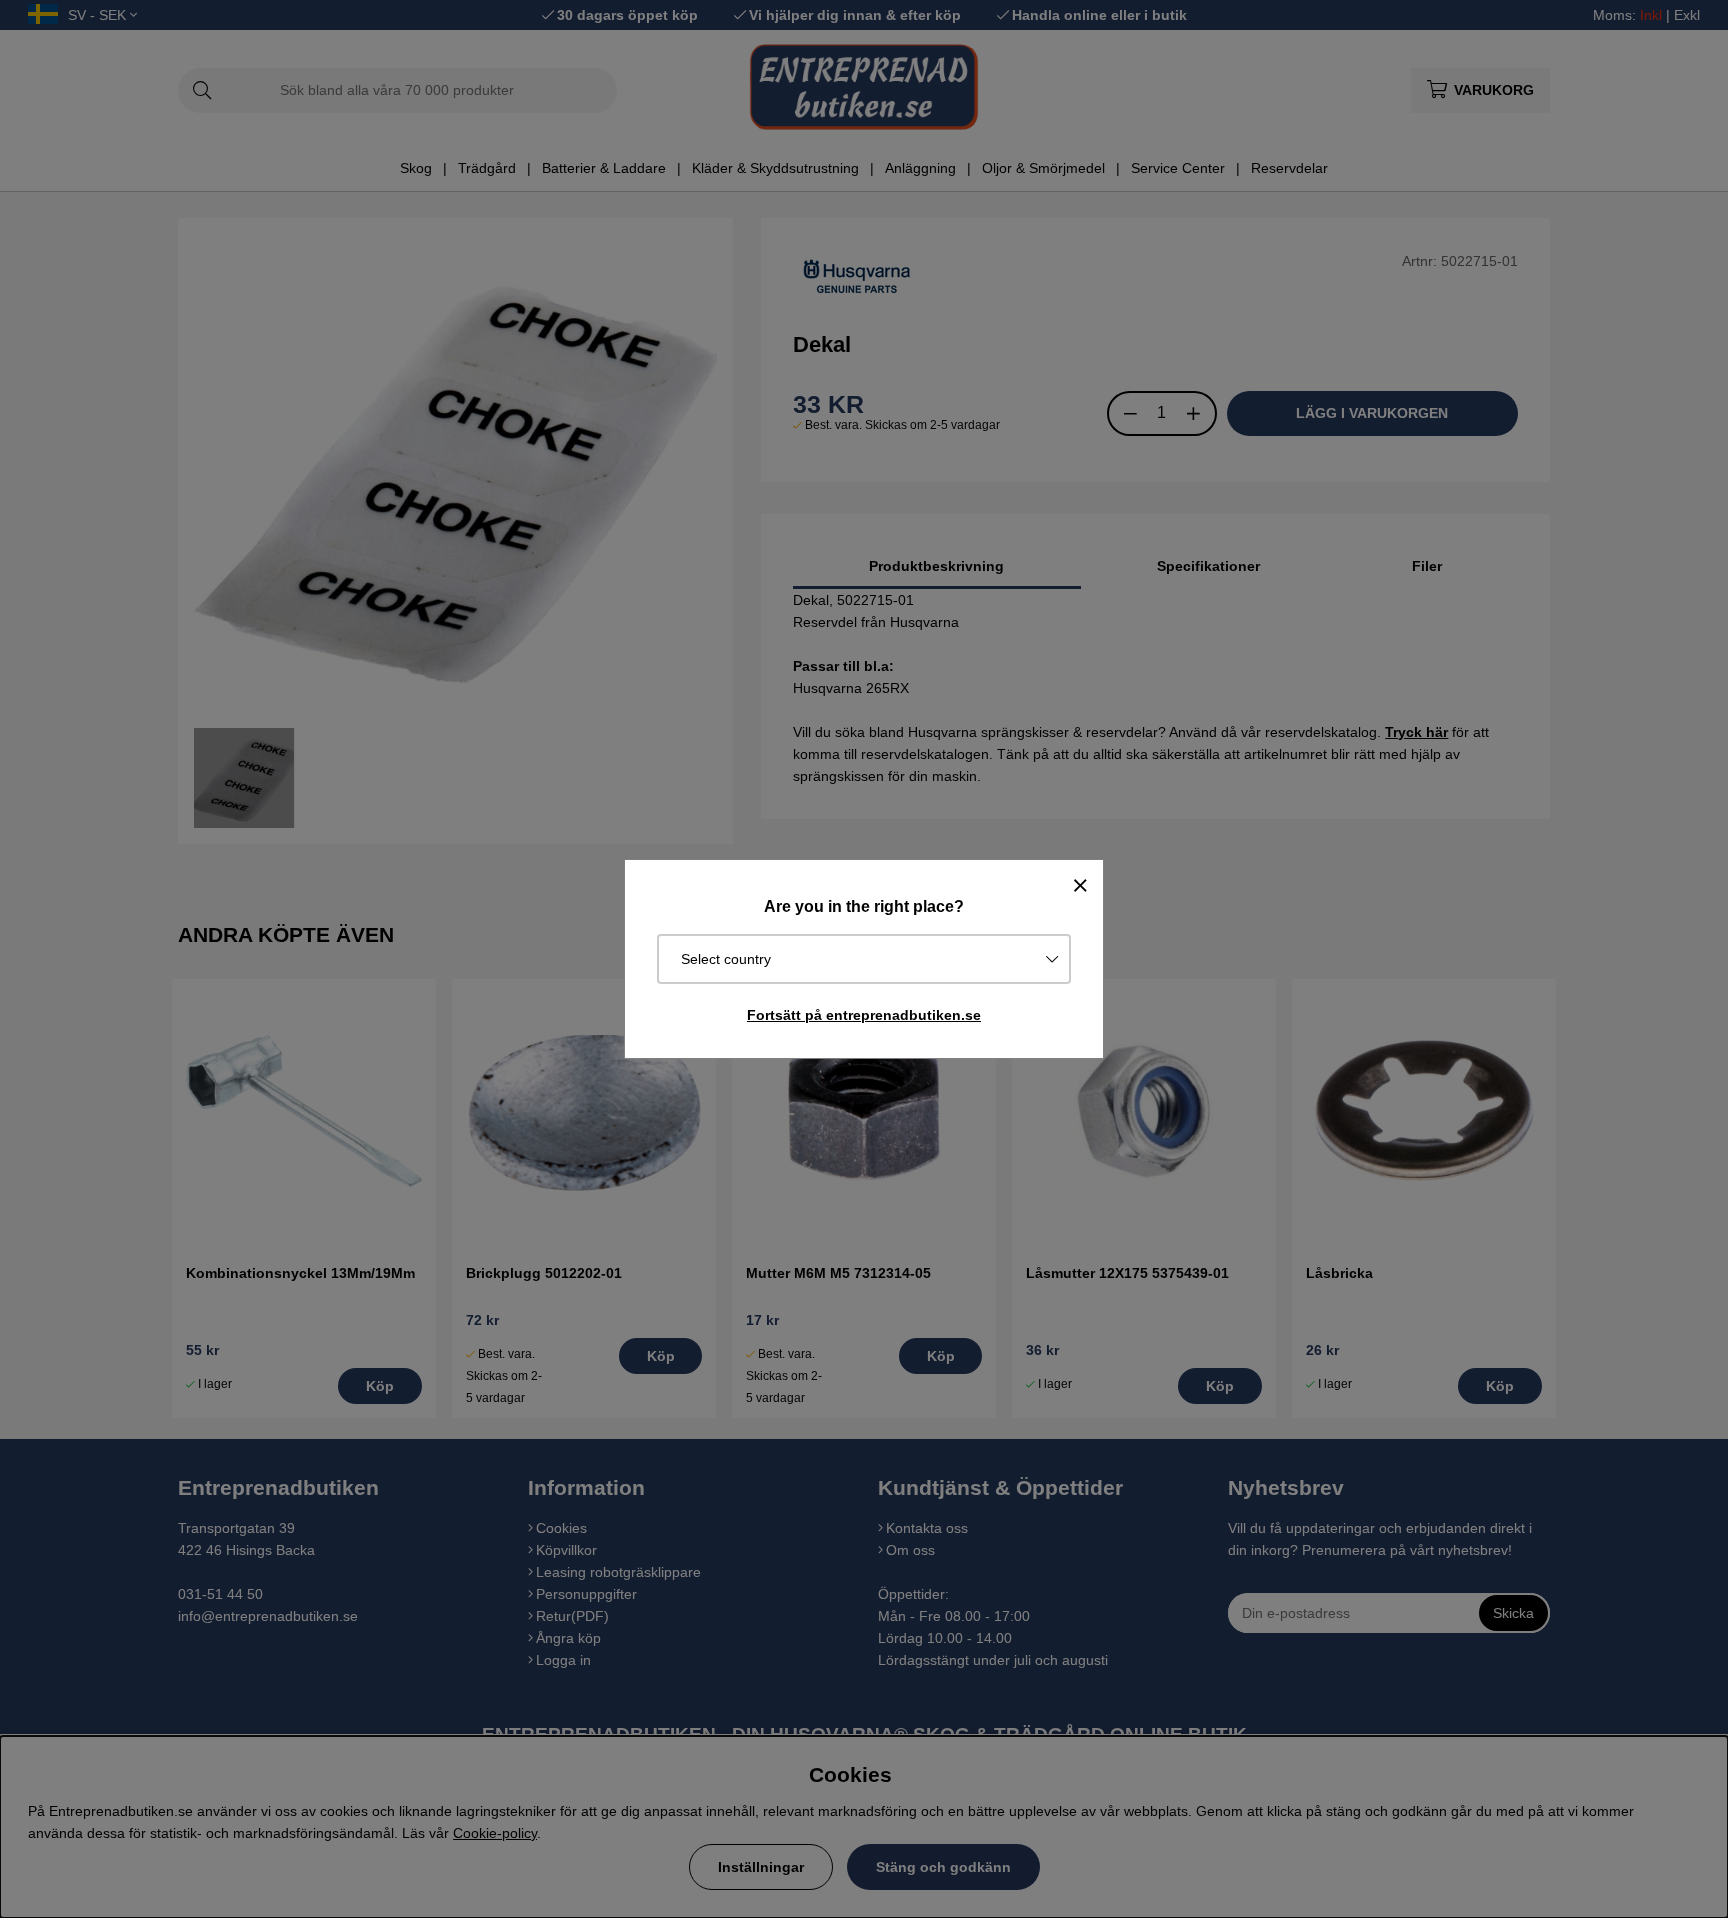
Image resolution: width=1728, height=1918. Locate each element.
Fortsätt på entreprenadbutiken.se (864, 1015)
